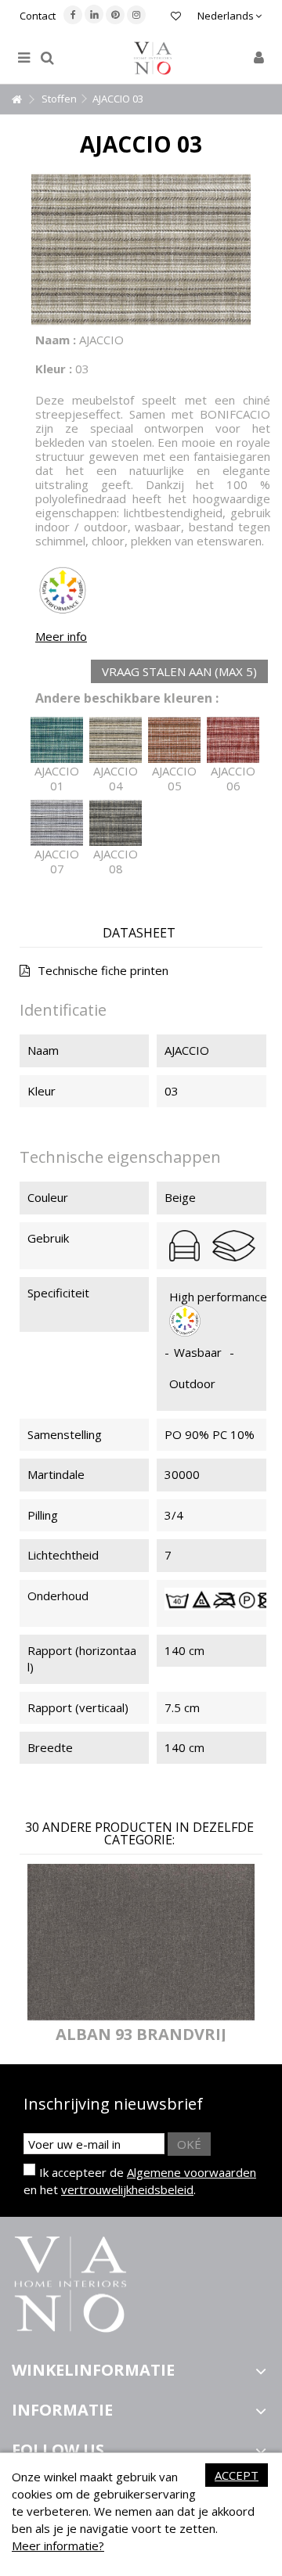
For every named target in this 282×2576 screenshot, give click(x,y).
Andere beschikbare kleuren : (127, 698)
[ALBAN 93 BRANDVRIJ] (141, 1942)
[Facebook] (73, 15)
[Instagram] (136, 15)
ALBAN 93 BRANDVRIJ (141, 2034)
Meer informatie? (58, 2545)
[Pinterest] (115, 15)
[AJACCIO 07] (57, 823)
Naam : (56, 340)
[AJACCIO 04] (116, 740)
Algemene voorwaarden (192, 2172)
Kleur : (54, 369)
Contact (38, 16)
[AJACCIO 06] (233, 740)
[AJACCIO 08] (116, 823)
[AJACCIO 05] (174, 740)
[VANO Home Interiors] (153, 58)
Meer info (61, 636)
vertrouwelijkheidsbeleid (127, 2189)
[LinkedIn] (94, 14)
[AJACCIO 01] (57, 740)
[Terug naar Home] (16, 100)
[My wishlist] (176, 18)
